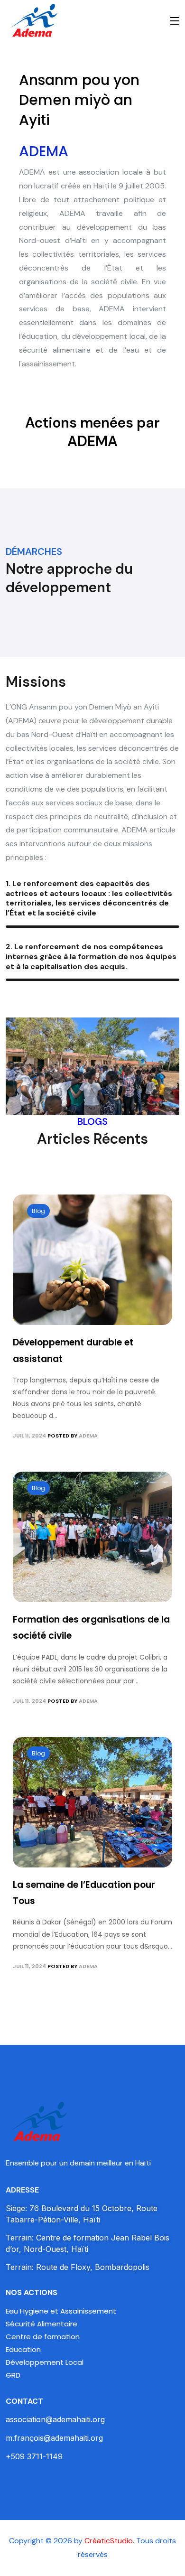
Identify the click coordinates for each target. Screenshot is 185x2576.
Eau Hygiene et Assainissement (61, 2311)
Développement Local (45, 2362)
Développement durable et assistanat (73, 1350)
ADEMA (88, 1436)
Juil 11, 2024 (29, 1436)
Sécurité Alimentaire (42, 2324)
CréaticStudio (109, 2541)
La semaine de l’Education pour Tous (84, 1893)
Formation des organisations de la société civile (91, 1628)
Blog (38, 1211)
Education (23, 2349)
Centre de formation (43, 2337)
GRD (13, 2375)
